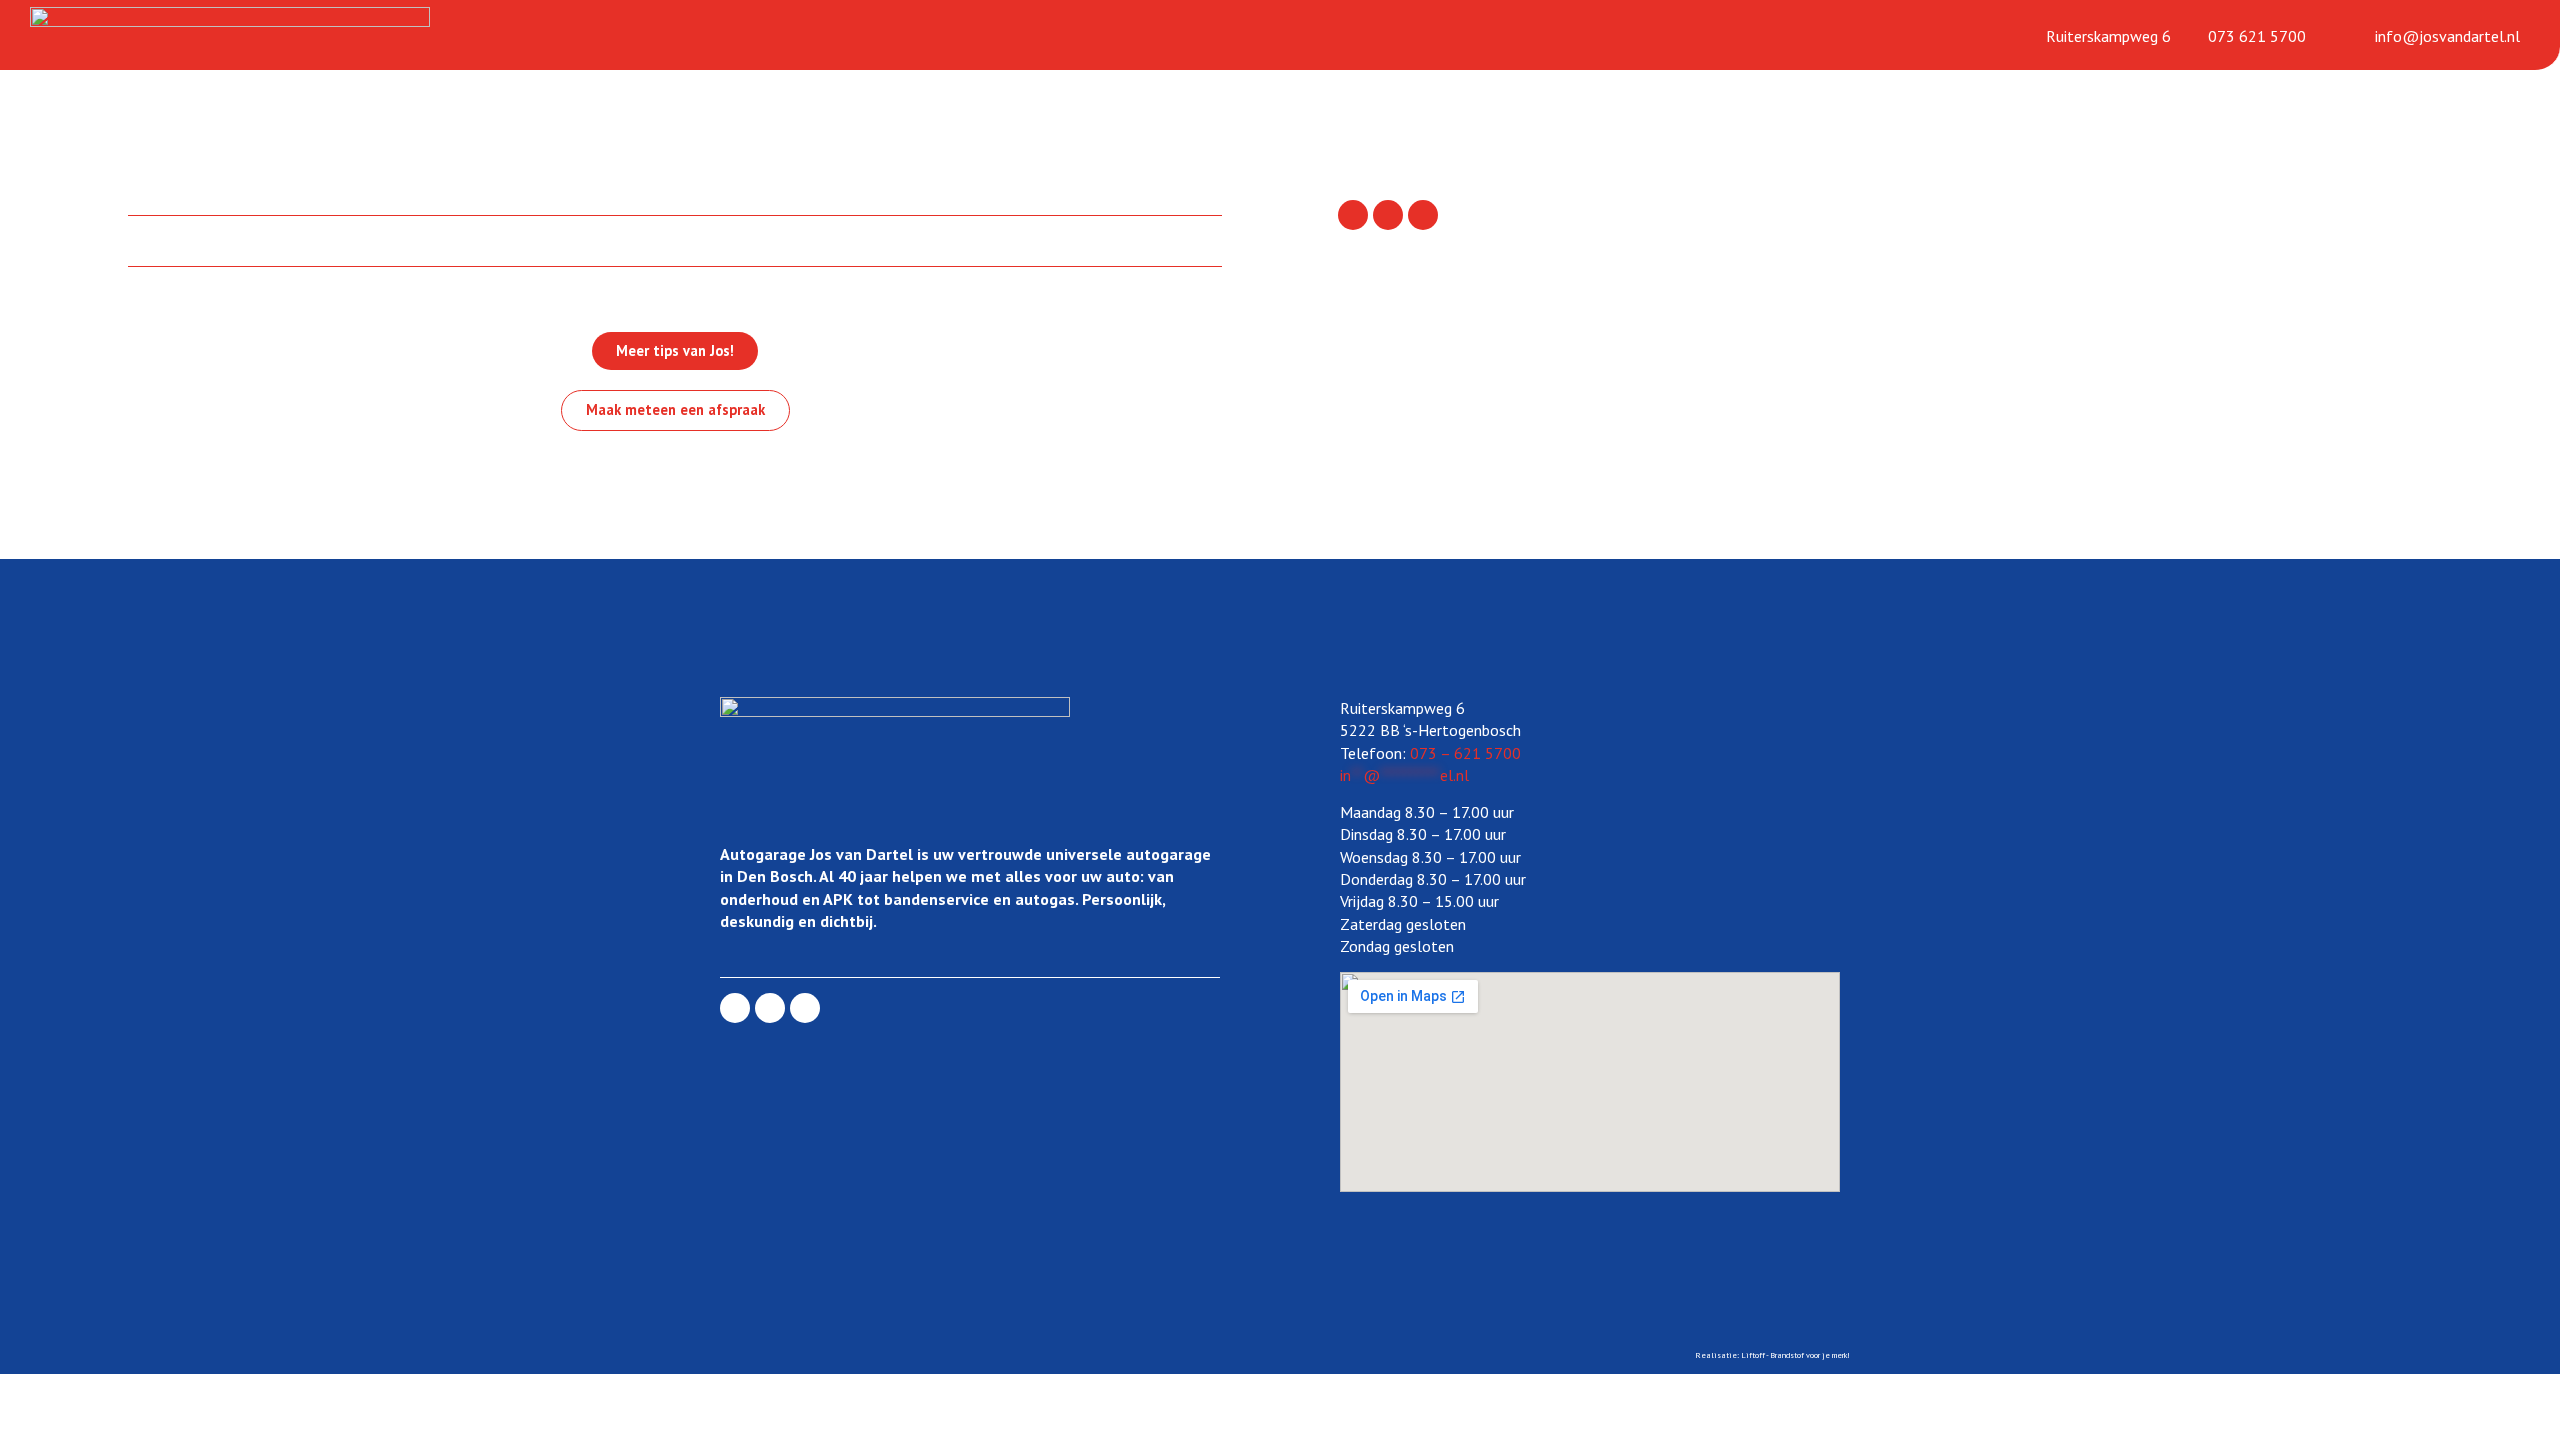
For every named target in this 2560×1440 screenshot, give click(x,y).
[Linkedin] (1388, 215)
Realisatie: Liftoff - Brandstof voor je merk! (1772, 1355)
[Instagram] (1423, 215)
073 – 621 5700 (1465, 753)
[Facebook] (1353, 215)
